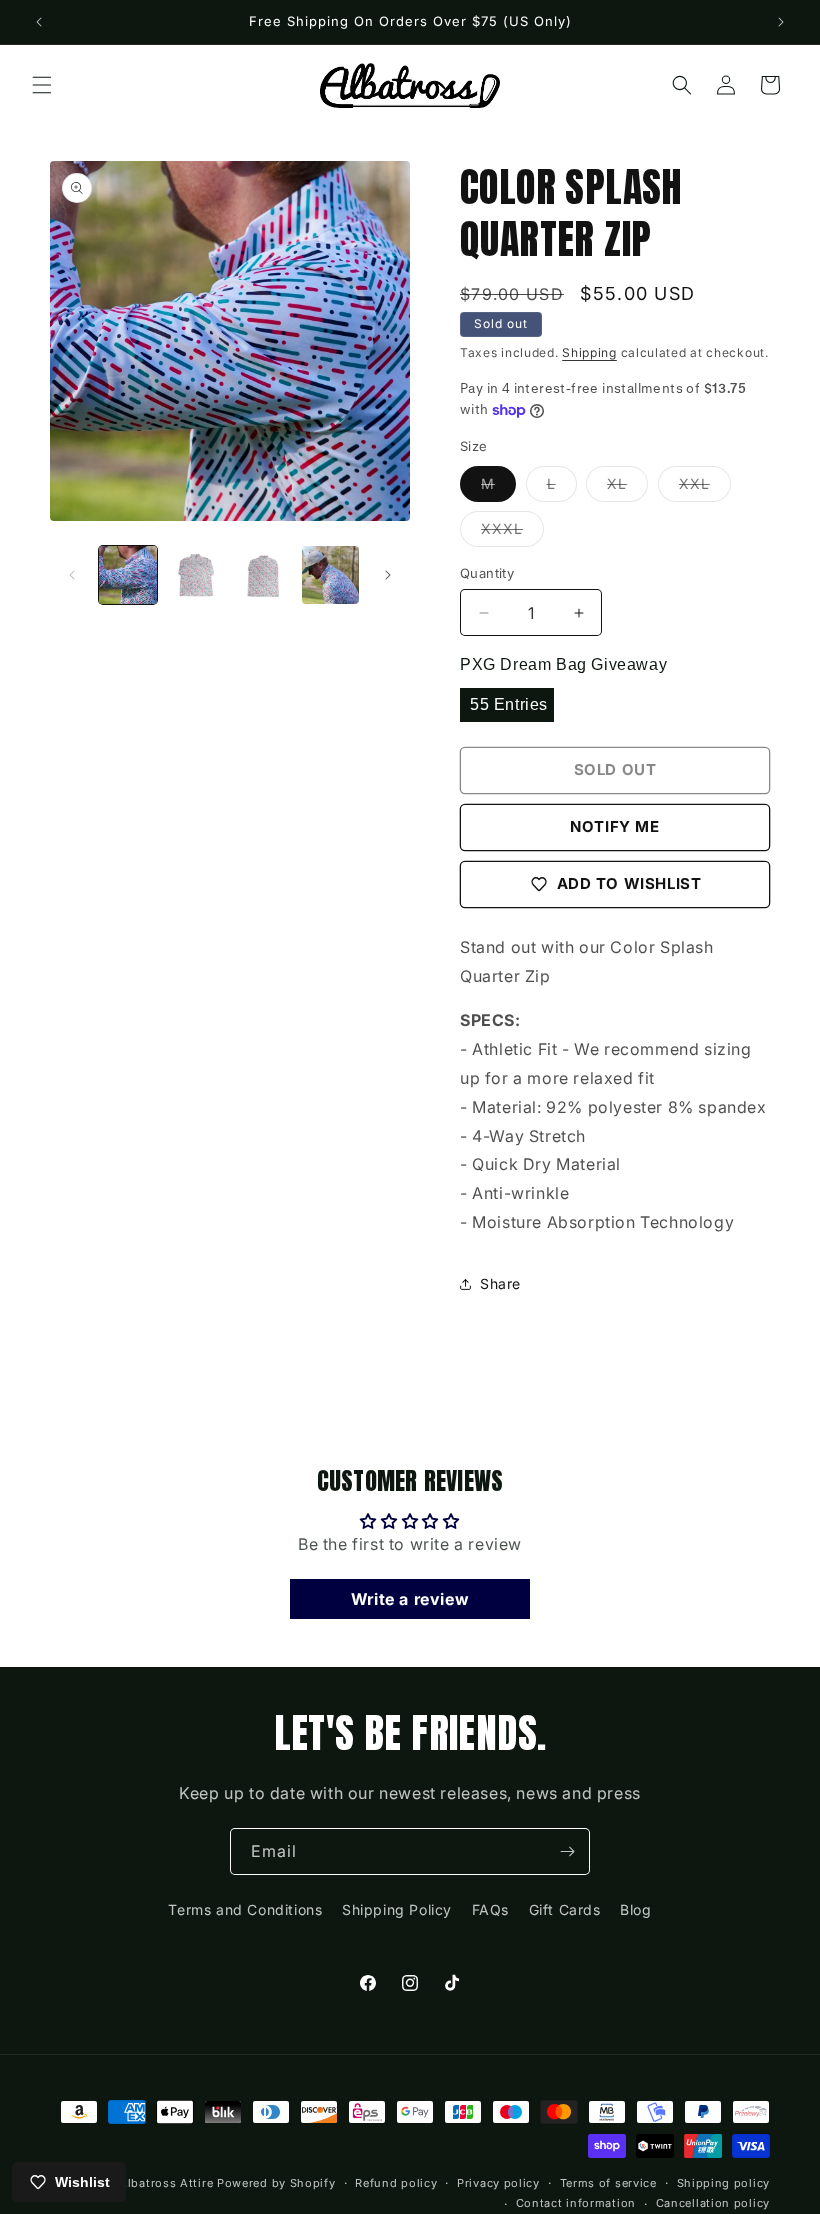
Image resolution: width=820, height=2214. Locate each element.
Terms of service (608, 2183)
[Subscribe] (567, 1851)
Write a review (410, 1599)
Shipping (589, 352)
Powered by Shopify (276, 2183)
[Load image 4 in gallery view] (331, 575)
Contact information (576, 2203)
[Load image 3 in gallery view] (263, 575)
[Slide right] (388, 575)
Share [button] (500, 1283)
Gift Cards (565, 1909)
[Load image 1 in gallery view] (128, 575)
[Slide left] (72, 575)
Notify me (614, 826)
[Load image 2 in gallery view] (196, 575)
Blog (635, 1909)
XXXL (512, 533)
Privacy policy (498, 2183)
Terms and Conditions (245, 1909)
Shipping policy (724, 2183)
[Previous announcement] (39, 22)
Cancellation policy (713, 2203)
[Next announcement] (781, 22)
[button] (42, 85)
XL (627, 488)
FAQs (490, 1909)
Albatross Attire (166, 2183)
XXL (705, 488)
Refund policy (396, 2183)
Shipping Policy (397, 1909)
